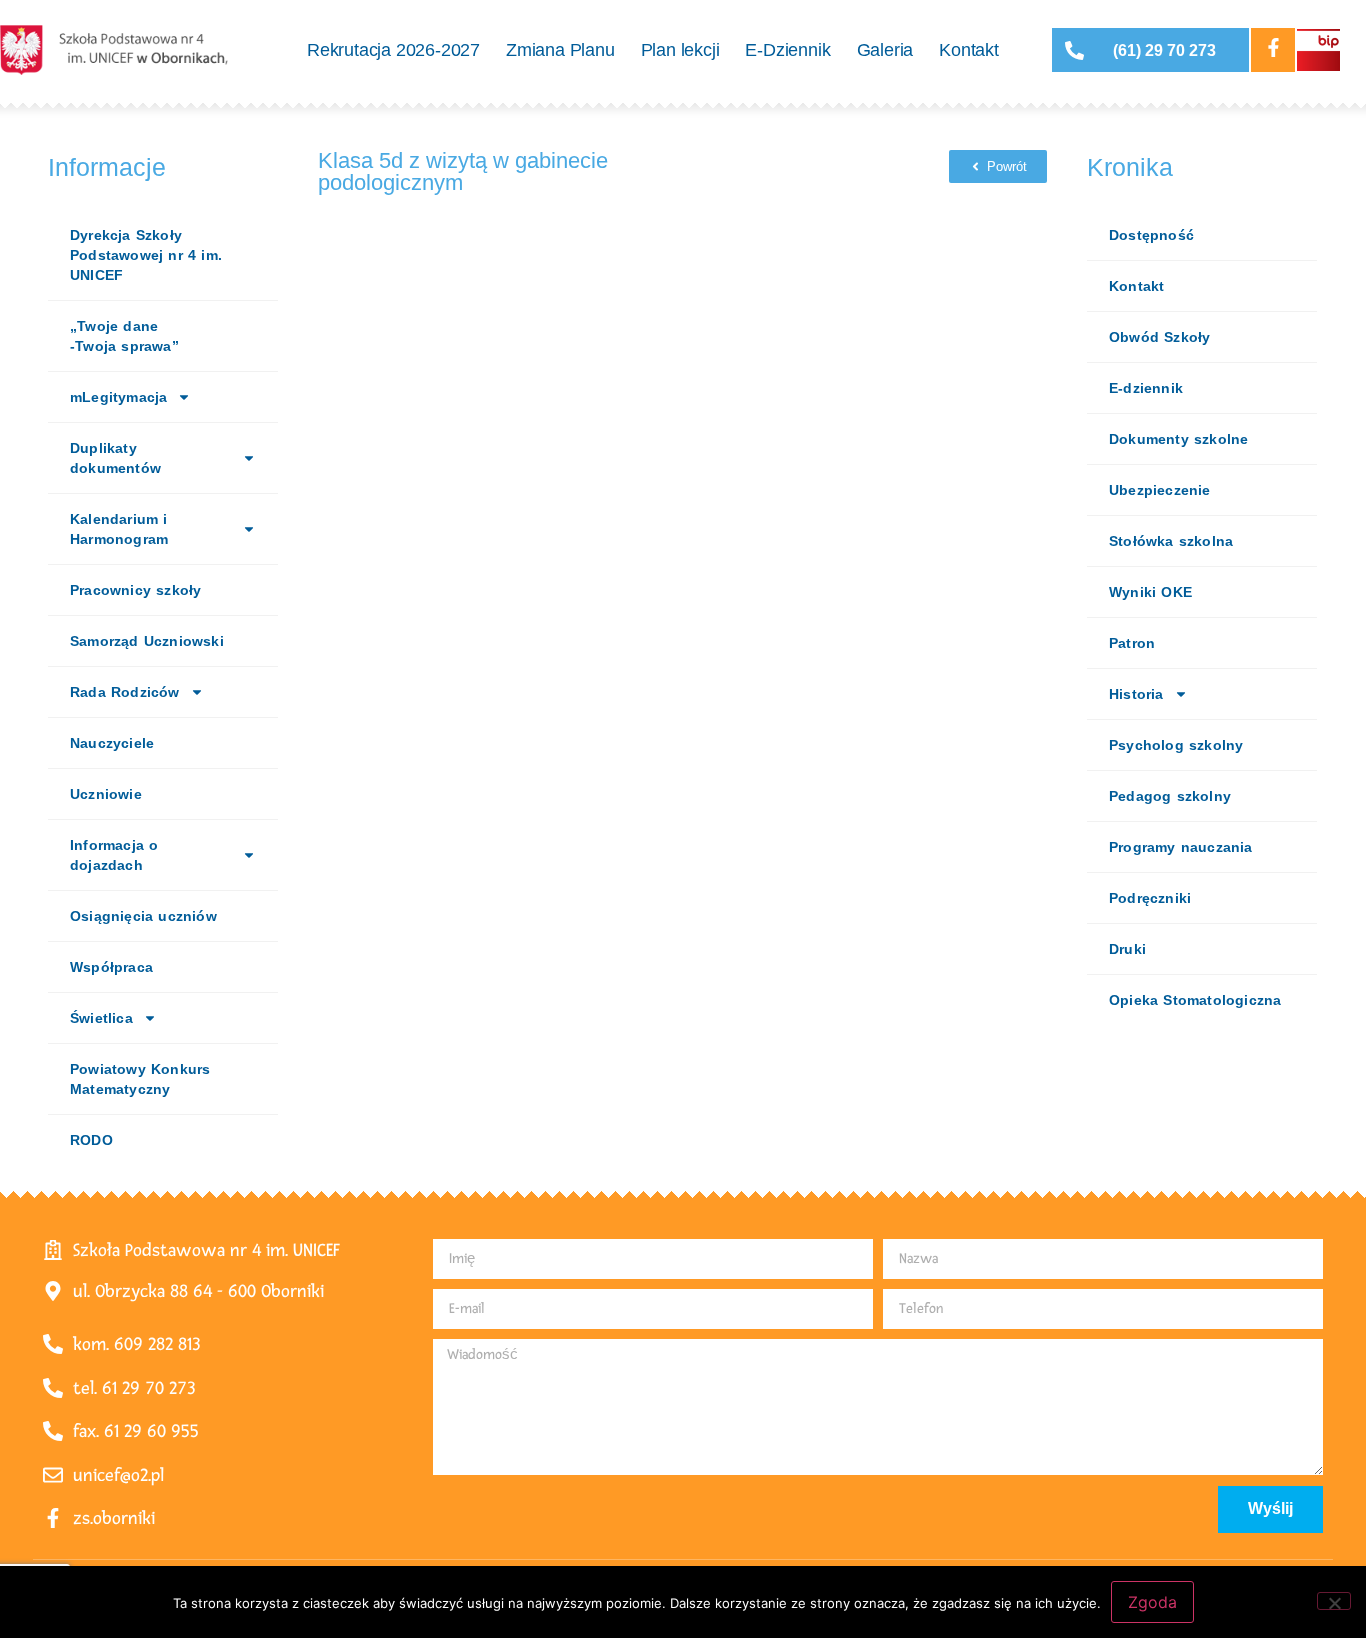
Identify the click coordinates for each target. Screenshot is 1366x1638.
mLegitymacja (118, 397)
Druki (1127, 949)
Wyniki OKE (1150, 592)
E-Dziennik (787, 50)
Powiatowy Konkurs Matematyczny (140, 1079)
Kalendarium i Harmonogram (119, 529)
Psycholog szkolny (1176, 745)
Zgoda (1152, 1602)
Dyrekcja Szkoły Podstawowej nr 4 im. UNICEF (146, 255)
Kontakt (969, 50)
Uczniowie (106, 794)
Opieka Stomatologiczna (1195, 1000)
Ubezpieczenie (1160, 490)
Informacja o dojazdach (114, 855)
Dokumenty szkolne (1178, 439)
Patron (1132, 643)
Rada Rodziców (125, 692)
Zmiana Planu (560, 50)
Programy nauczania (1181, 847)
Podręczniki (1150, 898)
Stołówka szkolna (1171, 541)
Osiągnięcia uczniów (143, 916)
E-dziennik (1146, 388)
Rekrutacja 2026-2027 (393, 50)
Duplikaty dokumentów (115, 458)
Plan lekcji (680, 50)
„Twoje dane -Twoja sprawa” (124, 336)
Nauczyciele (112, 743)
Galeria (885, 50)
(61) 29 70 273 (1164, 50)
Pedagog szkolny (1170, 796)
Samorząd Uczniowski (147, 641)
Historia (1136, 694)
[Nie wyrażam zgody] (1334, 1601)
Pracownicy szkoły (135, 590)
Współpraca (111, 967)
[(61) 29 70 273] (1074, 50)
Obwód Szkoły (1159, 337)
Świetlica (101, 1018)
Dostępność (1151, 235)
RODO (91, 1140)
